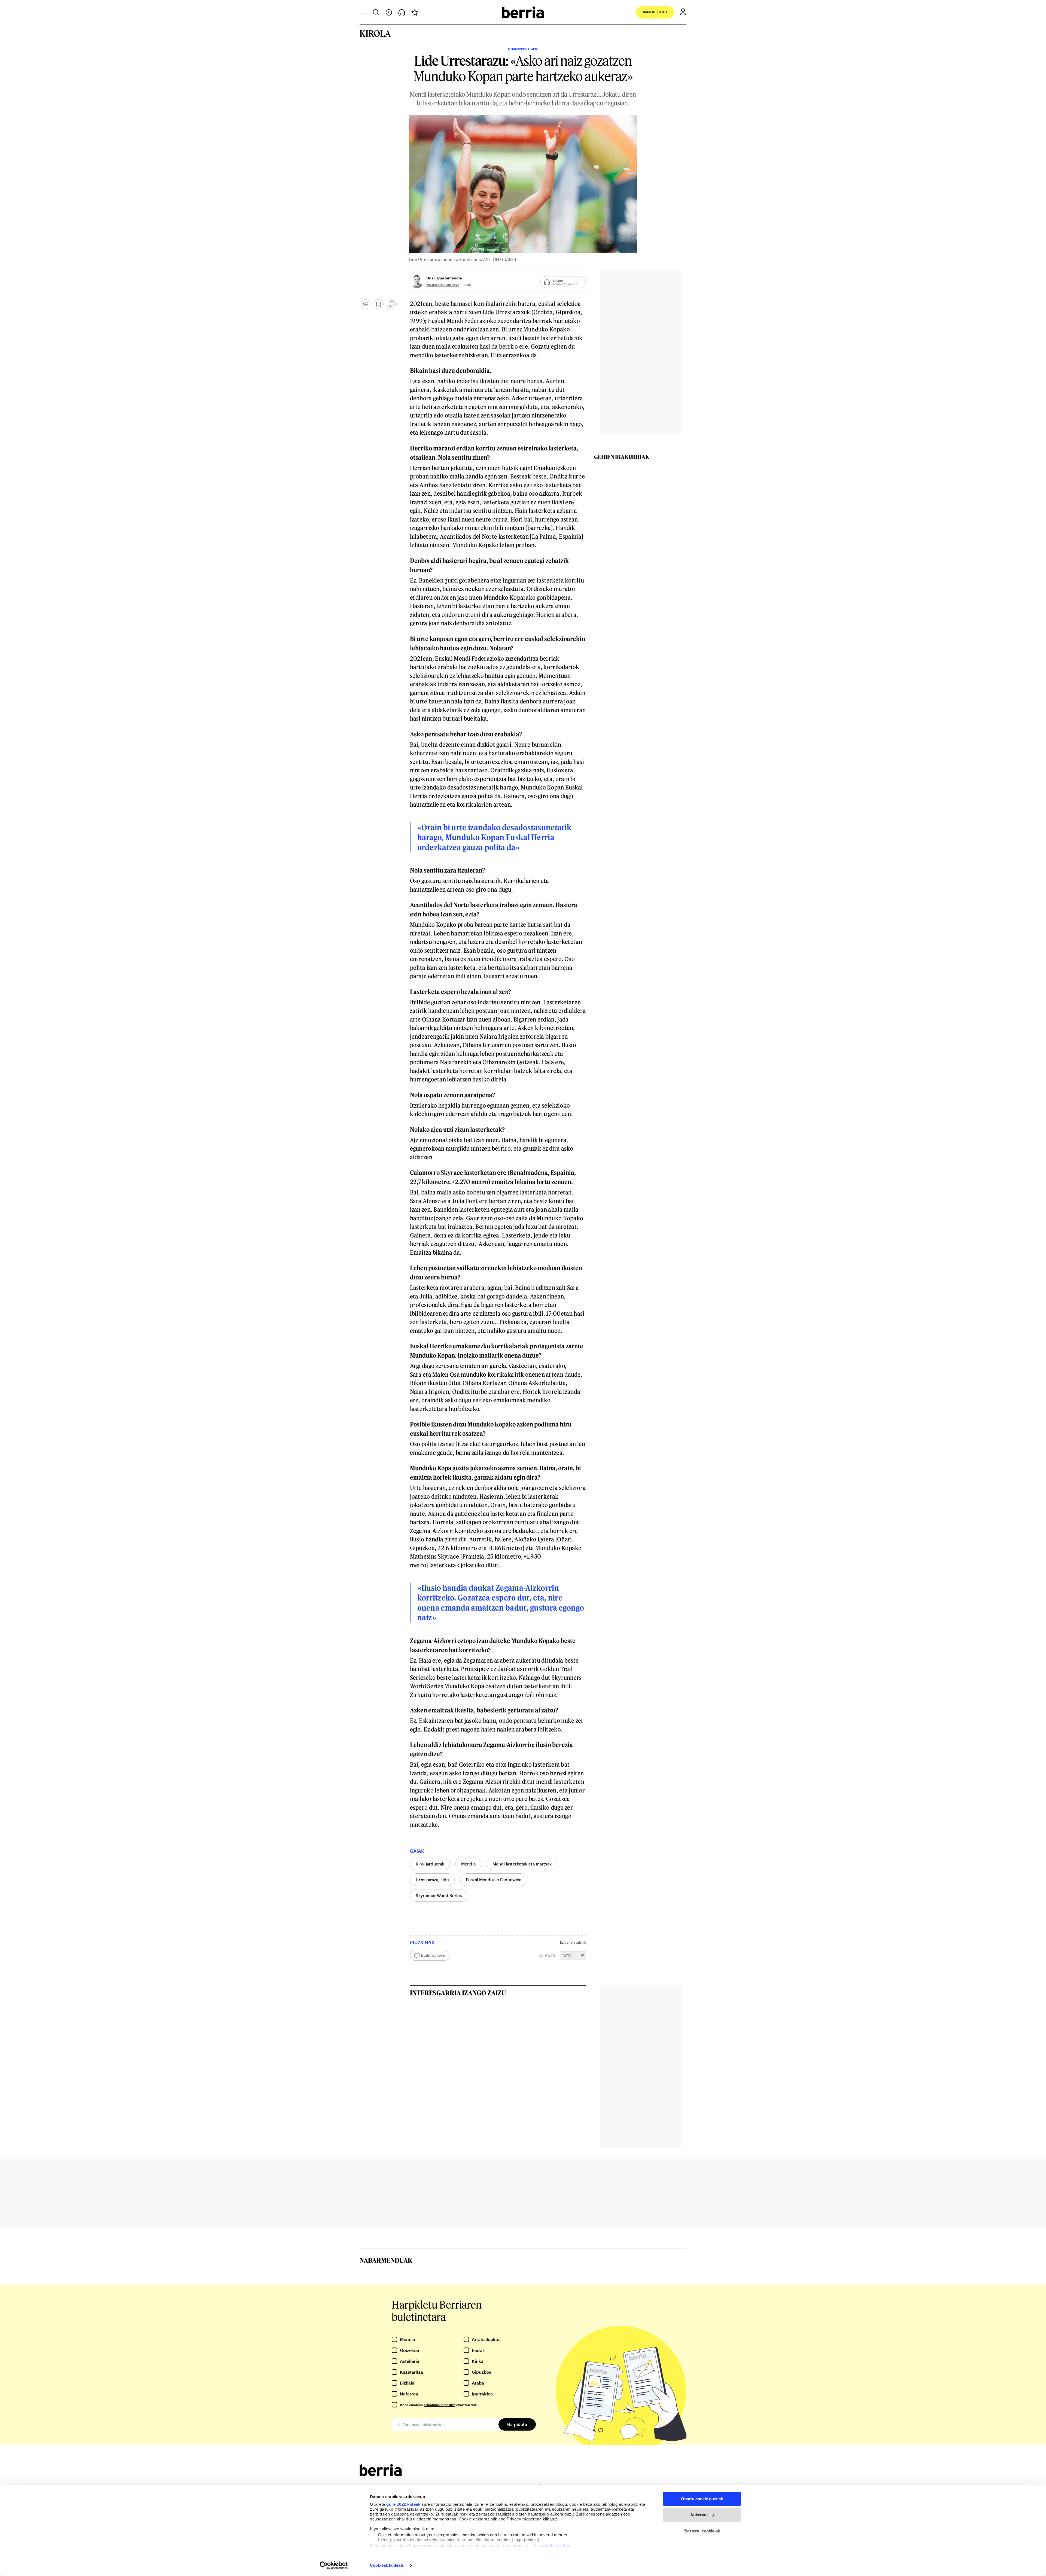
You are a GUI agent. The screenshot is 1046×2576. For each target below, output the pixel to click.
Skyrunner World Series (439, 1895)
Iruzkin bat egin (433, 1955)
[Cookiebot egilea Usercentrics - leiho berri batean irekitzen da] (334, 2565)
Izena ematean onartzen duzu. (440, 2405)
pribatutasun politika (440, 2405)
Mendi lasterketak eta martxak (522, 1864)
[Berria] (381, 2474)
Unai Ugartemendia (444, 278)
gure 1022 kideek (403, 2504)
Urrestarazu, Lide (432, 1880)
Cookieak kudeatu (387, 2565)
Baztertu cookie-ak (702, 2531)
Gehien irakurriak (622, 457)
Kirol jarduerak (430, 1864)
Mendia (468, 1864)
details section (556, 2546)
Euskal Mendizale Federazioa (494, 1880)
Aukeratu (699, 2515)
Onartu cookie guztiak (702, 2499)
